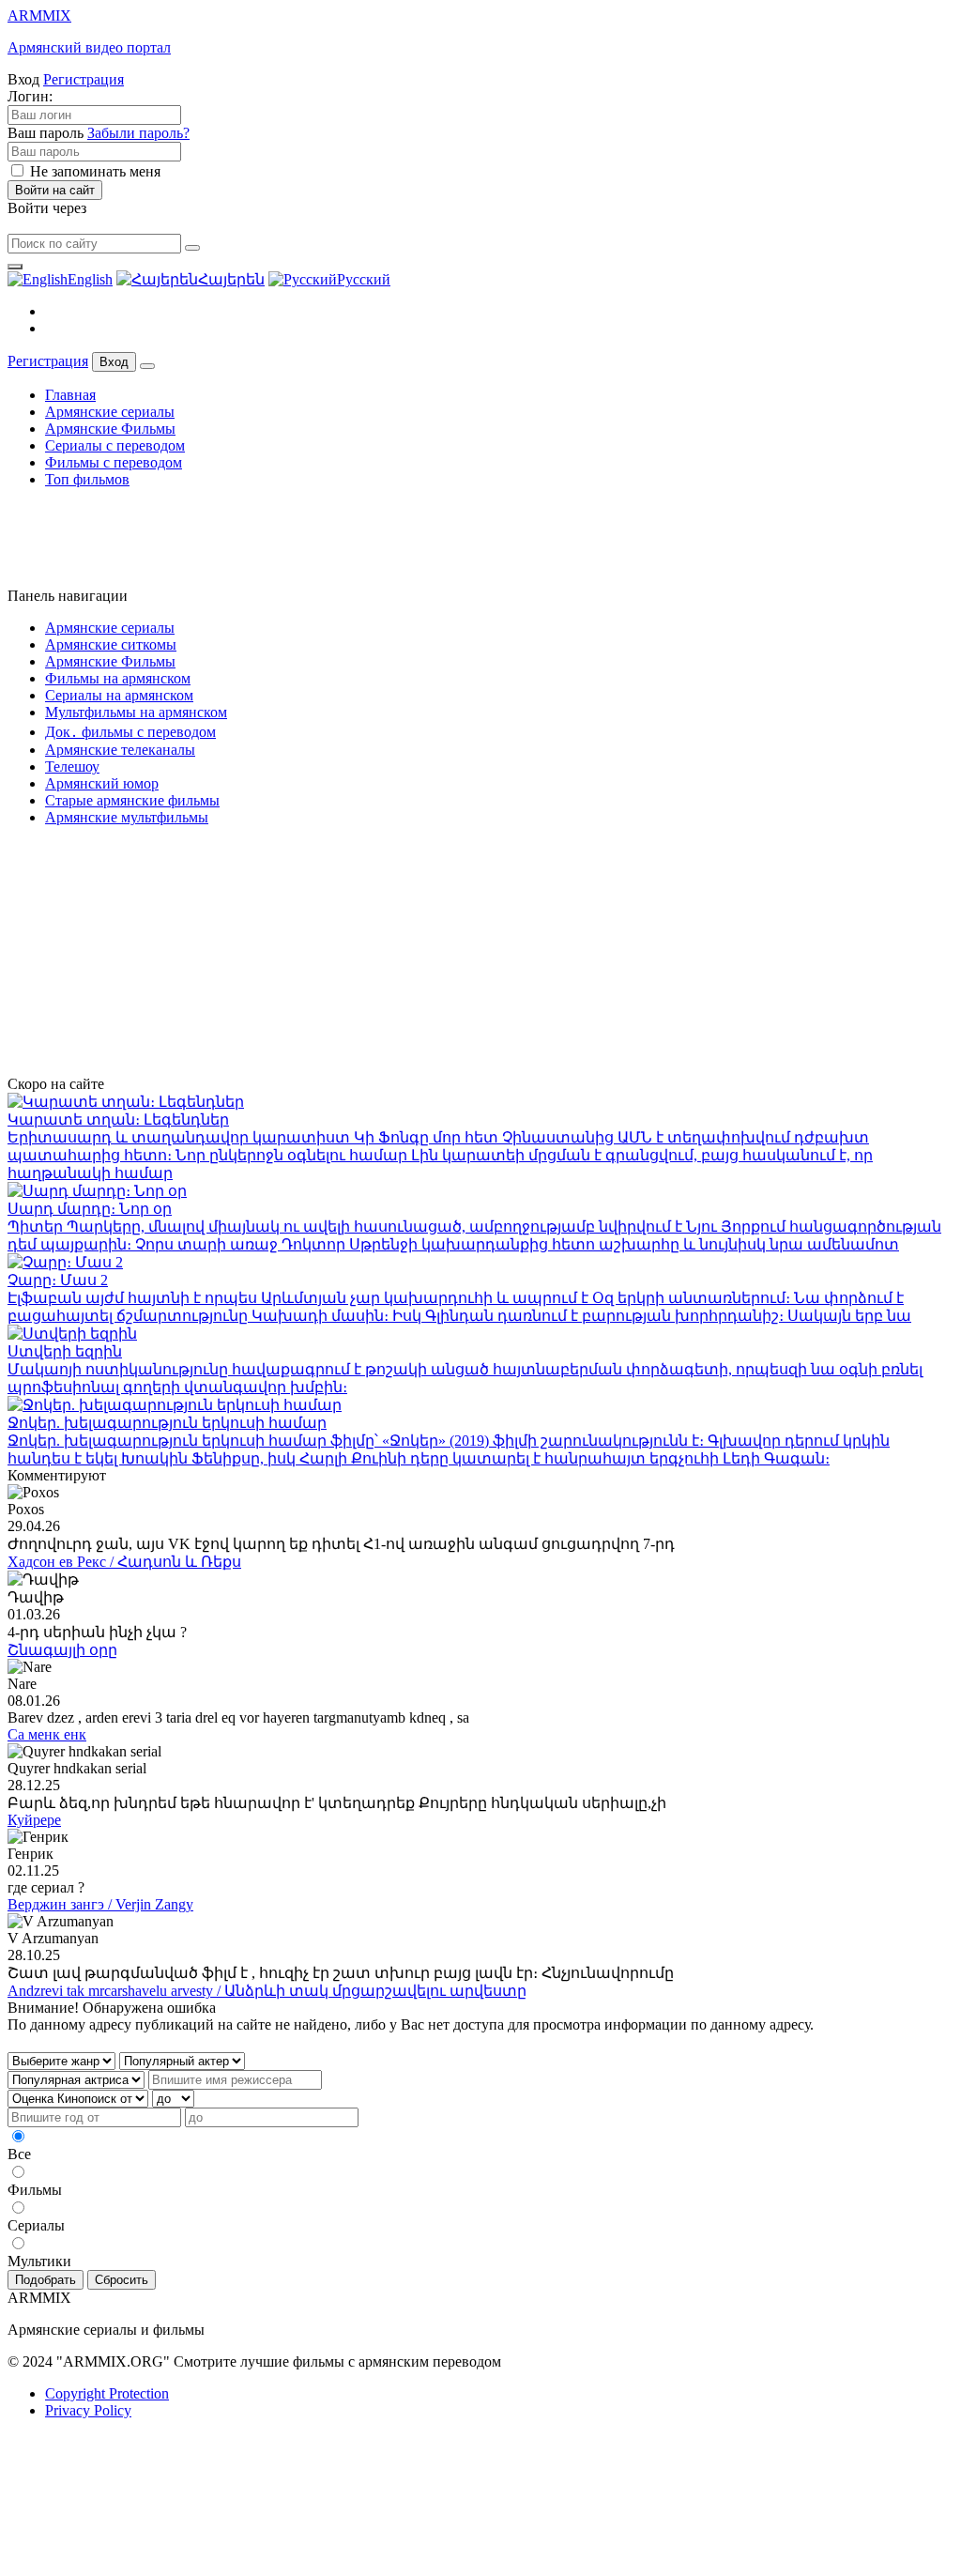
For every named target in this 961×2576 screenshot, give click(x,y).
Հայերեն (231, 279)
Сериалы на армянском (119, 695)
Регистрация (84, 79)
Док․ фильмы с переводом (130, 732)
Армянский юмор (102, 783)
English (90, 279)
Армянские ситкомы (111, 644)
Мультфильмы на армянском (136, 712)
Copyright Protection (107, 2393)
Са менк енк (47, 1734)
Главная (70, 395)
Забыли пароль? (138, 133)
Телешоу (72, 767)
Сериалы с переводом (115, 445)
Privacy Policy (88, 2410)
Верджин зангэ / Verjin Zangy (100, 1904)
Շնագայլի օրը (62, 1650)
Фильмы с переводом (114, 462)
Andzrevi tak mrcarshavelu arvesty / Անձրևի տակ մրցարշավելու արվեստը (267, 1991)
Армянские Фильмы (110, 429)
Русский (364, 279)
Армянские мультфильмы (127, 817)
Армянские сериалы (110, 412)
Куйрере (34, 1820)
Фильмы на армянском (118, 678)
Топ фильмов (87, 479)
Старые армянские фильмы (132, 800)
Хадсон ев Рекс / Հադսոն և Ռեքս (124, 1562)
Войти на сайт (55, 190)
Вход (114, 362)
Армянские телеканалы (120, 750)
